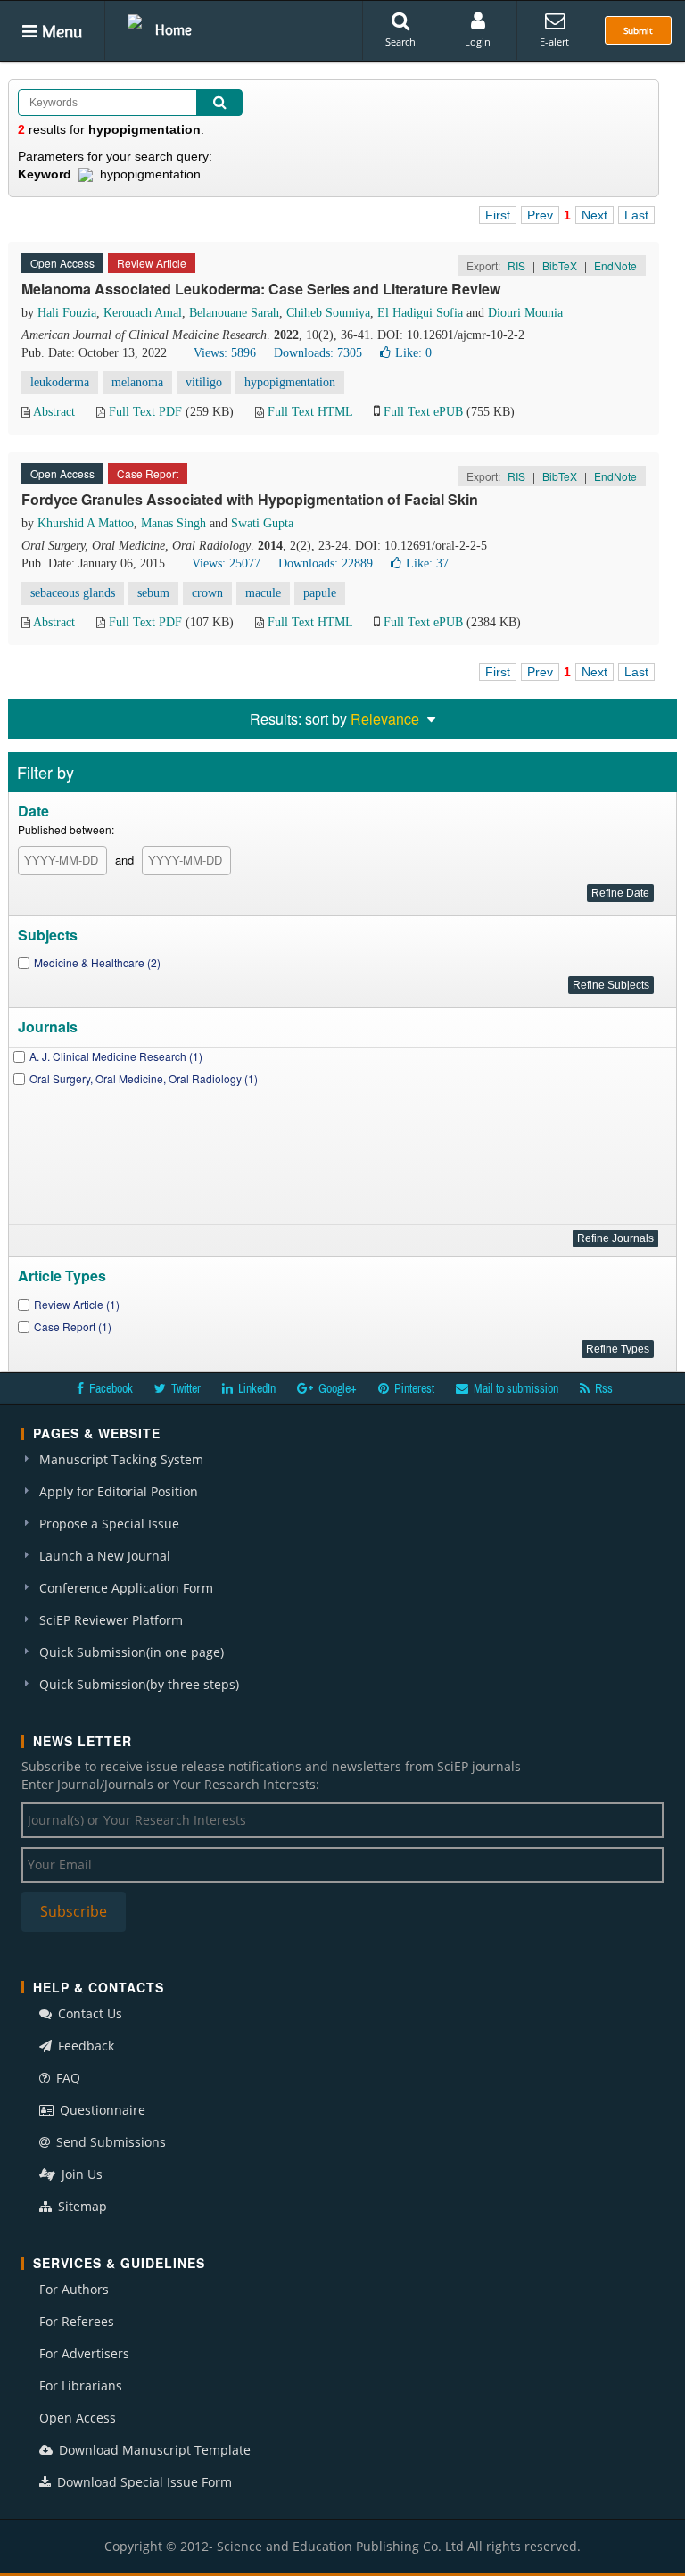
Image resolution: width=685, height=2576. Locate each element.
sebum (153, 593)
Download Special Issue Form (143, 2482)
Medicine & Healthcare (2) (97, 962)
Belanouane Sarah (234, 313)
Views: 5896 (225, 353)
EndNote (615, 265)
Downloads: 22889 (326, 563)
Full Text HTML (310, 412)
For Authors (74, 2289)
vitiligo (204, 382)
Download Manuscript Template (153, 2450)
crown (207, 593)
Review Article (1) (77, 1304)
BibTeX (560, 265)
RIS (516, 265)
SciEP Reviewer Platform (111, 1620)
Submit (638, 30)
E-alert (554, 41)
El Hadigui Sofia (420, 313)
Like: (413, 353)
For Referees (77, 2321)
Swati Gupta (262, 523)
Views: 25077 (226, 563)
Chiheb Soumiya (328, 313)
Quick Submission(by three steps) (139, 1684)
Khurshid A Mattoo (86, 523)
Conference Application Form (126, 1588)
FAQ (66, 2078)
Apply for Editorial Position (119, 1491)
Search (400, 41)
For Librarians (81, 2385)
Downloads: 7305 (318, 353)
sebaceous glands (73, 593)
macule (263, 593)
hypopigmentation (290, 382)
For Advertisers (84, 2353)
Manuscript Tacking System (121, 1459)
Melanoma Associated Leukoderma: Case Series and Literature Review (261, 289)
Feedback (84, 2046)
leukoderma (60, 382)
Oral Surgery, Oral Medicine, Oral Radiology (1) (144, 1078)
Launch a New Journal (105, 1556)
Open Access (78, 2418)
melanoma (137, 382)
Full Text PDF (145, 412)
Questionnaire (101, 2110)
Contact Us (88, 2013)
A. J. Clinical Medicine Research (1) (116, 1056)
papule (320, 593)
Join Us (80, 2174)
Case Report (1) (73, 1326)
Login (478, 41)
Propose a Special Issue (109, 1524)
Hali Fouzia (67, 313)
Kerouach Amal (143, 313)
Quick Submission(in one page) (132, 1652)
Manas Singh (173, 523)
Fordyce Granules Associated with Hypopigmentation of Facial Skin (250, 499)
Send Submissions (109, 2142)
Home (173, 29)
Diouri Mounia (525, 313)
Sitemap (81, 2206)
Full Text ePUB (423, 412)
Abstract (54, 412)
